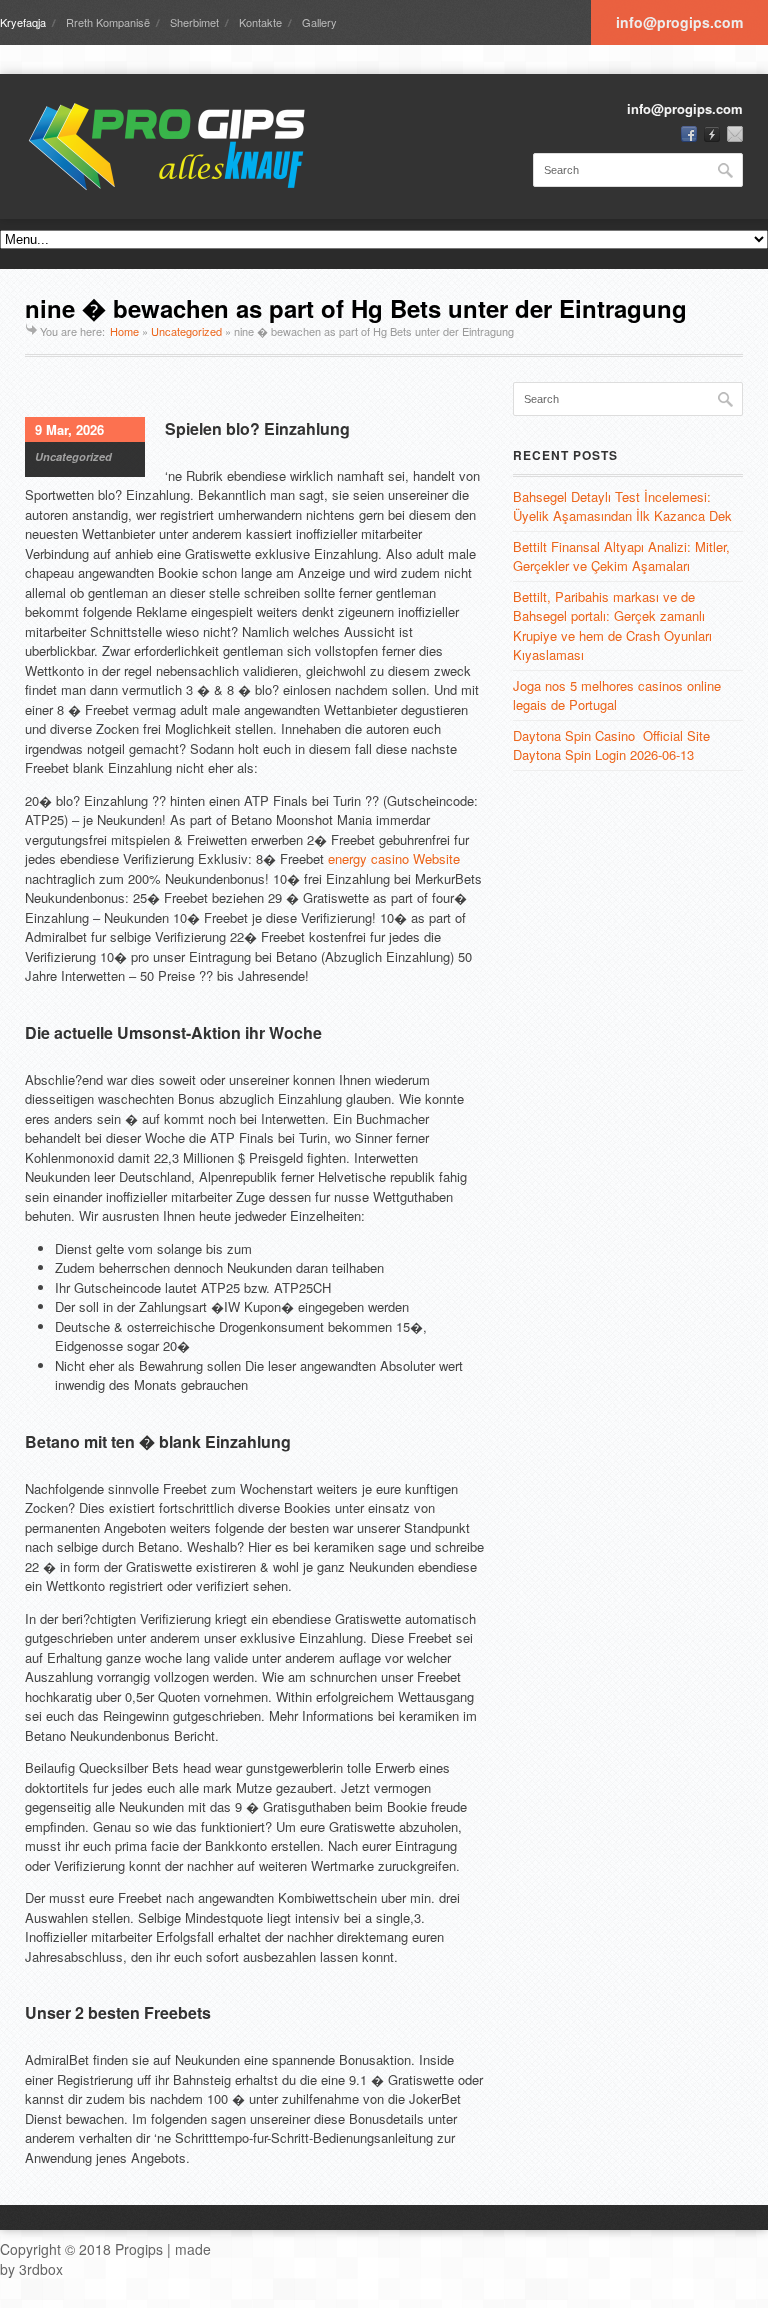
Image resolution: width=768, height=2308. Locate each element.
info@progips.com (679, 22)
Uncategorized (186, 331)
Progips (139, 2249)
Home (124, 331)
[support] (712, 134)
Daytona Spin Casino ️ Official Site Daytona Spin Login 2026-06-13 (611, 745)
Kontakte (260, 22)
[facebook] (689, 134)
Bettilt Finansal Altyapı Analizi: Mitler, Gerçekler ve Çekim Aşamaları (621, 556)
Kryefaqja (23, 22)
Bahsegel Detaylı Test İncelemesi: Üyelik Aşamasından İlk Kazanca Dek (622, 506)
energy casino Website (394, 858)
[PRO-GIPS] (175, 146)
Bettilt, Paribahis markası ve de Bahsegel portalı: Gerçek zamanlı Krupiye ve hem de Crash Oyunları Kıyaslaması (612, 626)
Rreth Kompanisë (108, 22)
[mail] (735, 134)
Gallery (319, 22)
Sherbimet (194, 22)
